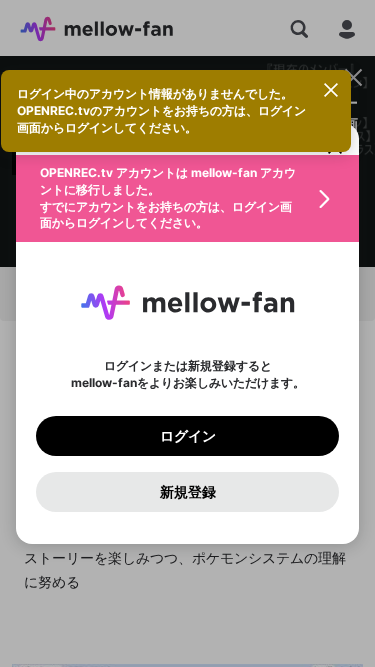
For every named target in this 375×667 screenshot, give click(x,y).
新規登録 (188, 492)
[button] (187, 198)
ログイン (188, 436)
